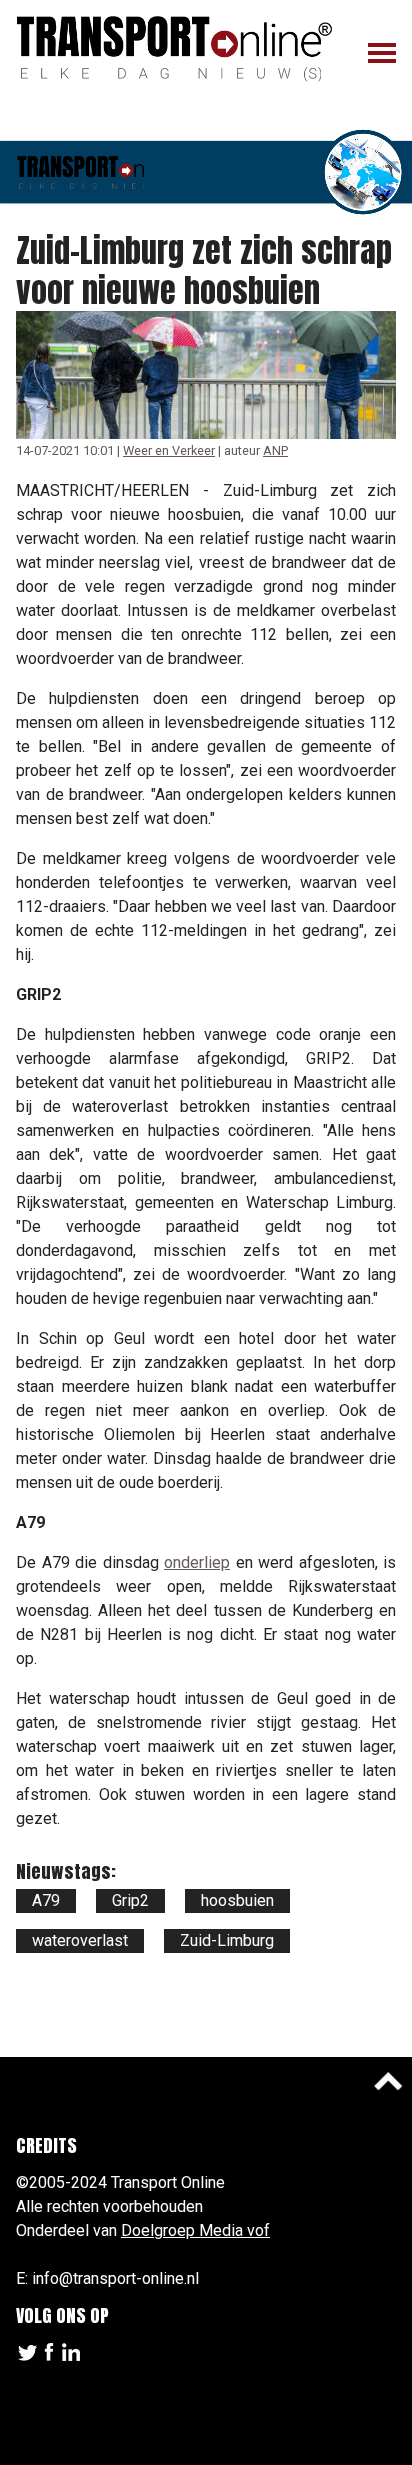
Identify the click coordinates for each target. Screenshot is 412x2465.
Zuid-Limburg (227, 1940)
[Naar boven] (388, 2081)
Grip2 (130, 1900)
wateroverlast (80, 1940)
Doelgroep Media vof (195, 2230)
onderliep (197, 1562)
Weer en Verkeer (169, 450)
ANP (275, 450)
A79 (46, 1900)
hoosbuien (237, 1900)
